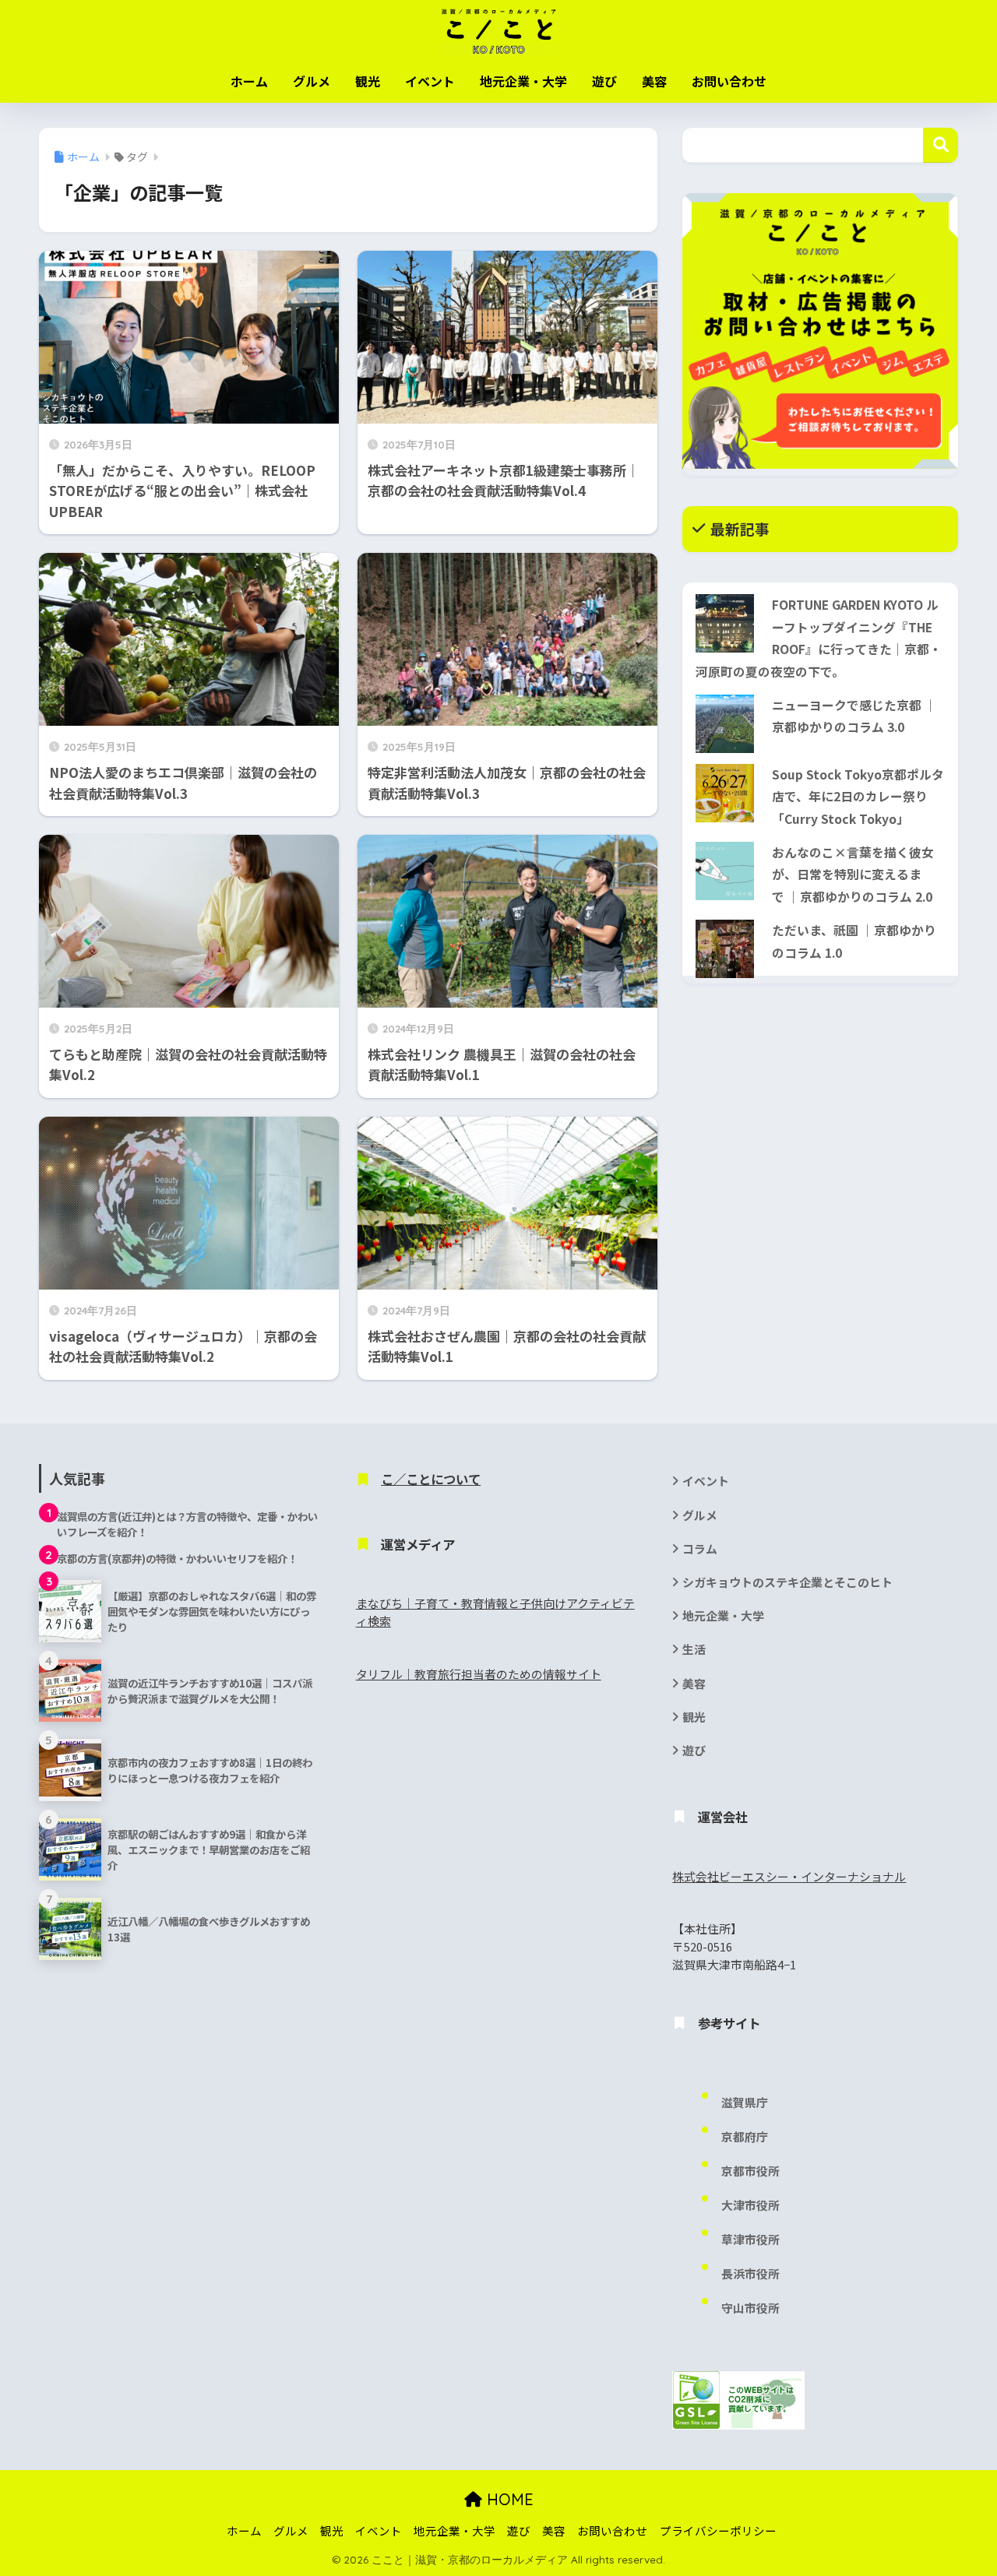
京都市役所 (750, 2171)
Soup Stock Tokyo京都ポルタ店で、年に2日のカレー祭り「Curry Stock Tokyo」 (858, 797)
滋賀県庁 (745, 2102)
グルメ (312, 81)
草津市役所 (750, 2239)
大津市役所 (750, 2205)
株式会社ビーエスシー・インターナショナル (789, 1876)
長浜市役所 (750, 2273)
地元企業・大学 (523, 81)
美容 (654, 81)
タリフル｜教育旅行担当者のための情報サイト (479, 1674)
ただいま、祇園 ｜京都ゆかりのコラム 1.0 (854, 941)
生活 (694, 1649)
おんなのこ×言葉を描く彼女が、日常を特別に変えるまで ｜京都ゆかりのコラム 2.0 (853, 875)
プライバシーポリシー (718, 2530)
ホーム (249, 81)
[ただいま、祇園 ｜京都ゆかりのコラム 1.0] (725, 949)
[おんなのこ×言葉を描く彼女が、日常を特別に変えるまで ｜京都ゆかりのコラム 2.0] (725, 871)
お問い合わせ (729, 81)
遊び (604, 81)
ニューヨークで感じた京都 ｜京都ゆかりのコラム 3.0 (854, 716)
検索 (941, 145)
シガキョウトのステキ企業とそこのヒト (787, 1582)
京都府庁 (745, 2136)
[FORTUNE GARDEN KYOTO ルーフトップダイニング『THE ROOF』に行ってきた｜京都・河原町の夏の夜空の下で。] (725, 623)
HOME (508, 2499)
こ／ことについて (431, 1479)
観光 (368, 81)
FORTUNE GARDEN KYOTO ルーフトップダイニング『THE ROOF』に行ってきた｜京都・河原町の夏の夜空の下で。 (819, 638)
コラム (700, 1548)
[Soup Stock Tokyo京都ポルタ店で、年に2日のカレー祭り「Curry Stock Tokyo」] (725, 793)
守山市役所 (750, 2308)
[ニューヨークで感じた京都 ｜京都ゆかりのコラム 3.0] (725, 724)
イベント (430, 81)
